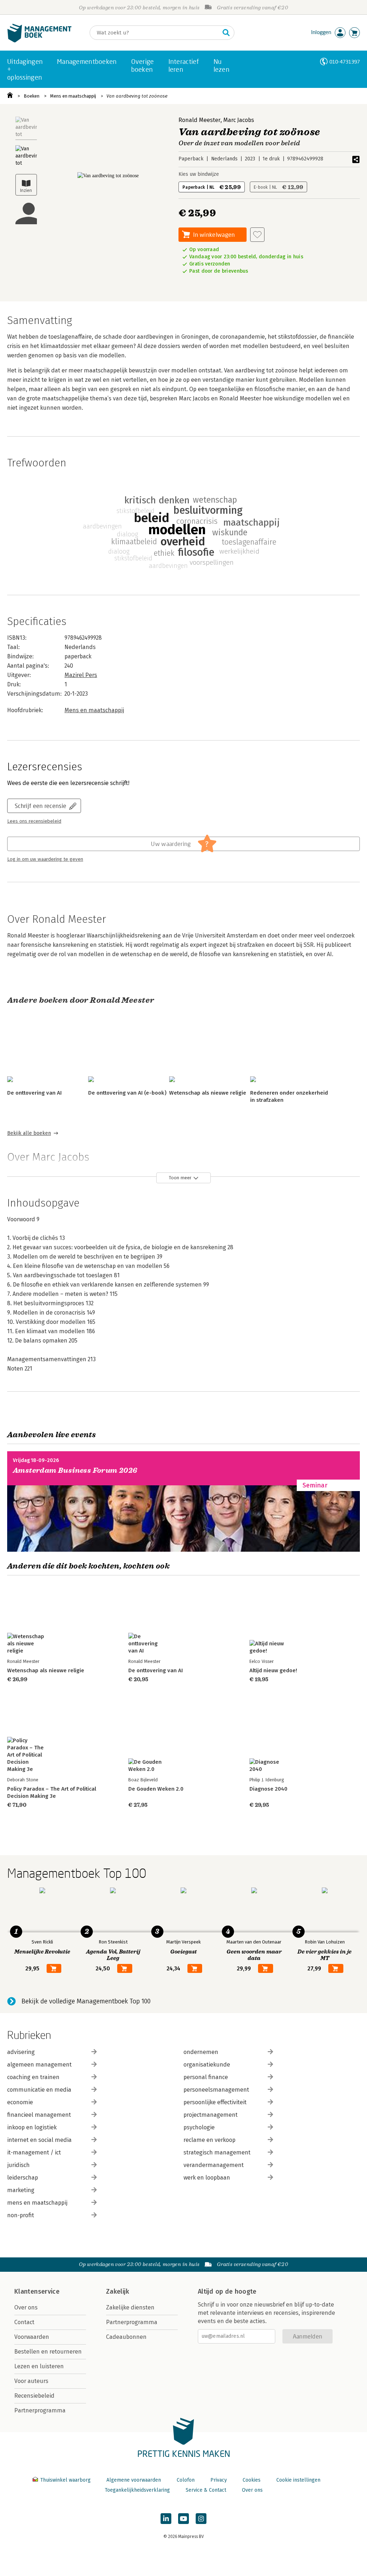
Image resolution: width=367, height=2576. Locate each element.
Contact (24, 2322)
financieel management (39, 2115)
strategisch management (217, 2152)
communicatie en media (39, 2090)
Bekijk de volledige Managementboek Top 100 (86, 2001)
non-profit (21, 2215)
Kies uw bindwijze (199, 174)
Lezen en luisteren (39, 2366)
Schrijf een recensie (40, 806)
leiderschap (23, 2178)
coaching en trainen (33, 2077)
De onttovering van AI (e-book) (127, 1093)
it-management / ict (34, 2152)
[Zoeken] (226, 33)
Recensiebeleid (34, 2396)
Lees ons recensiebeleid (34, 821)
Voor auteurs (31, 2381)
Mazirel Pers (81, 675)
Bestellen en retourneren (48, 2352)
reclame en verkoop (209, 2140)
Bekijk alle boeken (29, 1133)
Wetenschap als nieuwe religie (208, 1093)
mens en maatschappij (37, 2203)
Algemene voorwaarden (134, 2480)
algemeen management (39, 2065)
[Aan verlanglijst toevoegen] (257, 235)
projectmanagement (211, 2115)
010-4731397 (345, 62)
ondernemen (201, 2052)
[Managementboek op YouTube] (183, 2519)
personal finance (206, 2077)
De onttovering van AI (34, 1093)
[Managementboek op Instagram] (201, 2519)
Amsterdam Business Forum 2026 (75, 1470)
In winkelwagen (214, 234)
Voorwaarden (32, 2337)
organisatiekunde (207, 2065)
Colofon (186, 2480)
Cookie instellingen (298, 2480)
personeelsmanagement (216, 2090)
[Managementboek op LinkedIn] (166, 2519)
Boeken (32, 96)
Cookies (252, 2480)
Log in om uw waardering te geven (45, 859)
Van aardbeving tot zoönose (137, 96)
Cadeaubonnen (126, 2337)
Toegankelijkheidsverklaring (137, 2490)
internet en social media (39, 2140)
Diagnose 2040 (268, 1789)
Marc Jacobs (239, 120)
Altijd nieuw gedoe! (273, 1670)
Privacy (219, 2480)
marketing (21, 2190)
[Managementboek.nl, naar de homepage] (39, 41)
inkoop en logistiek (32, 2127)
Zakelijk (118, 2291)
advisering (21, 2052)
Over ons (26, 2307)
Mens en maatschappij (73, 96)
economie (20, 2102)
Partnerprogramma (40, 2410)
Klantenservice (37, 2291)
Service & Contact (206, 2490)
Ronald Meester (199, 120)
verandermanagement (214, 2165)
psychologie (199, 2127)
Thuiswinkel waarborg (65, 2480)
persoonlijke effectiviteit (215, 2102)
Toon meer (180, 1178)
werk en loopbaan (207, 2178)
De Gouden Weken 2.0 (156, 1789)
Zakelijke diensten (130, 2307)
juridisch (18, 2165)
